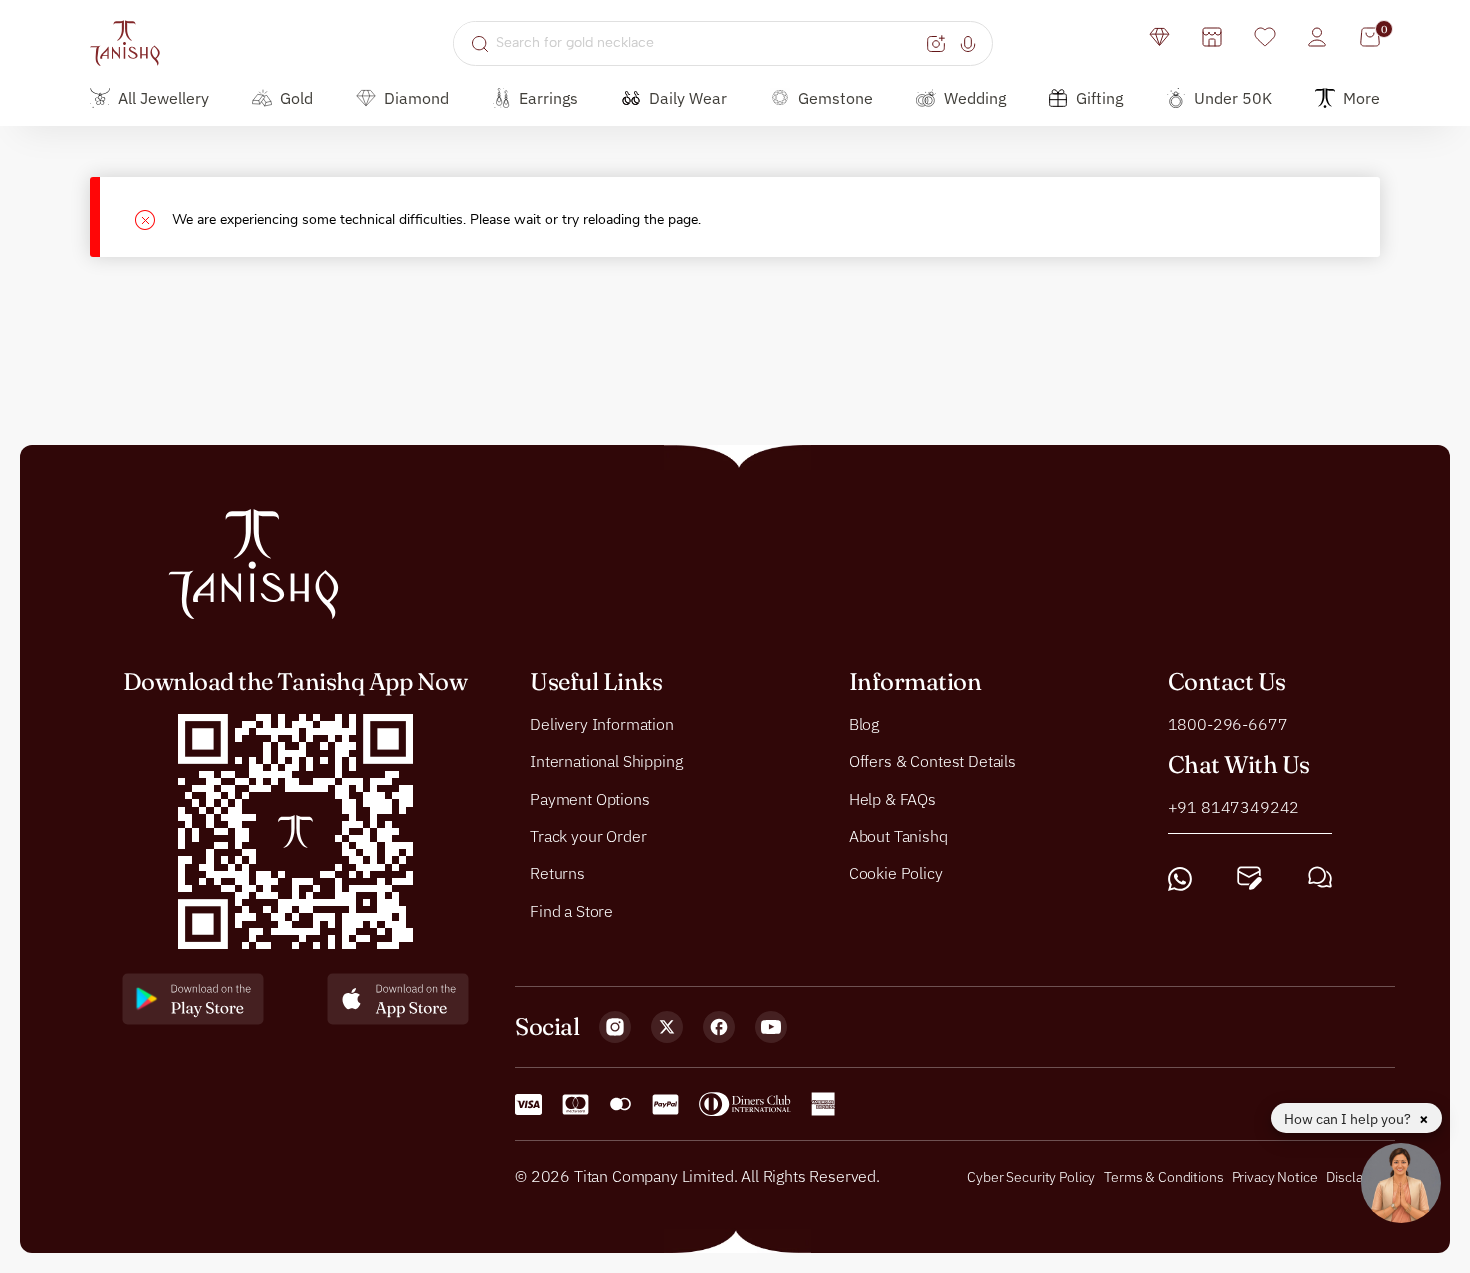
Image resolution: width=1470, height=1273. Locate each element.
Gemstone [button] (835, 98)
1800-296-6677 (1228, 724)
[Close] (153, 217)
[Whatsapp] (1180, 878)
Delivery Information (602, 724)
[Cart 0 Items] (1370, 37)
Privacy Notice (1275, 1177)
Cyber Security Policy (1031, 1177)
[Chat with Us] (1320, 878)
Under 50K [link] (1233, 98)
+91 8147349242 (1234, 807)
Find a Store (571, 911)
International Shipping (606, 761)
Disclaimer (1358, 1177)
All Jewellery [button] (163, 98)
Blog (864, 724)
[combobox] (708, 43)
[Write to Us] (1249, 878)
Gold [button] (296, 98)
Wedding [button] (975, 98)
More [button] (1361, 98)
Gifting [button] (1099, 98)
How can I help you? (1349, 1119)
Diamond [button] (416, 98)
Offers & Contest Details (932, 761)
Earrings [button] (548, 98)
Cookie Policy (896, 874)
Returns (557, 874)
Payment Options (590, 799)
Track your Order (588, 836)
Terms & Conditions (1165, 1177)
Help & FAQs (892, 799)
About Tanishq (898, 836)
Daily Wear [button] (688, 98)
